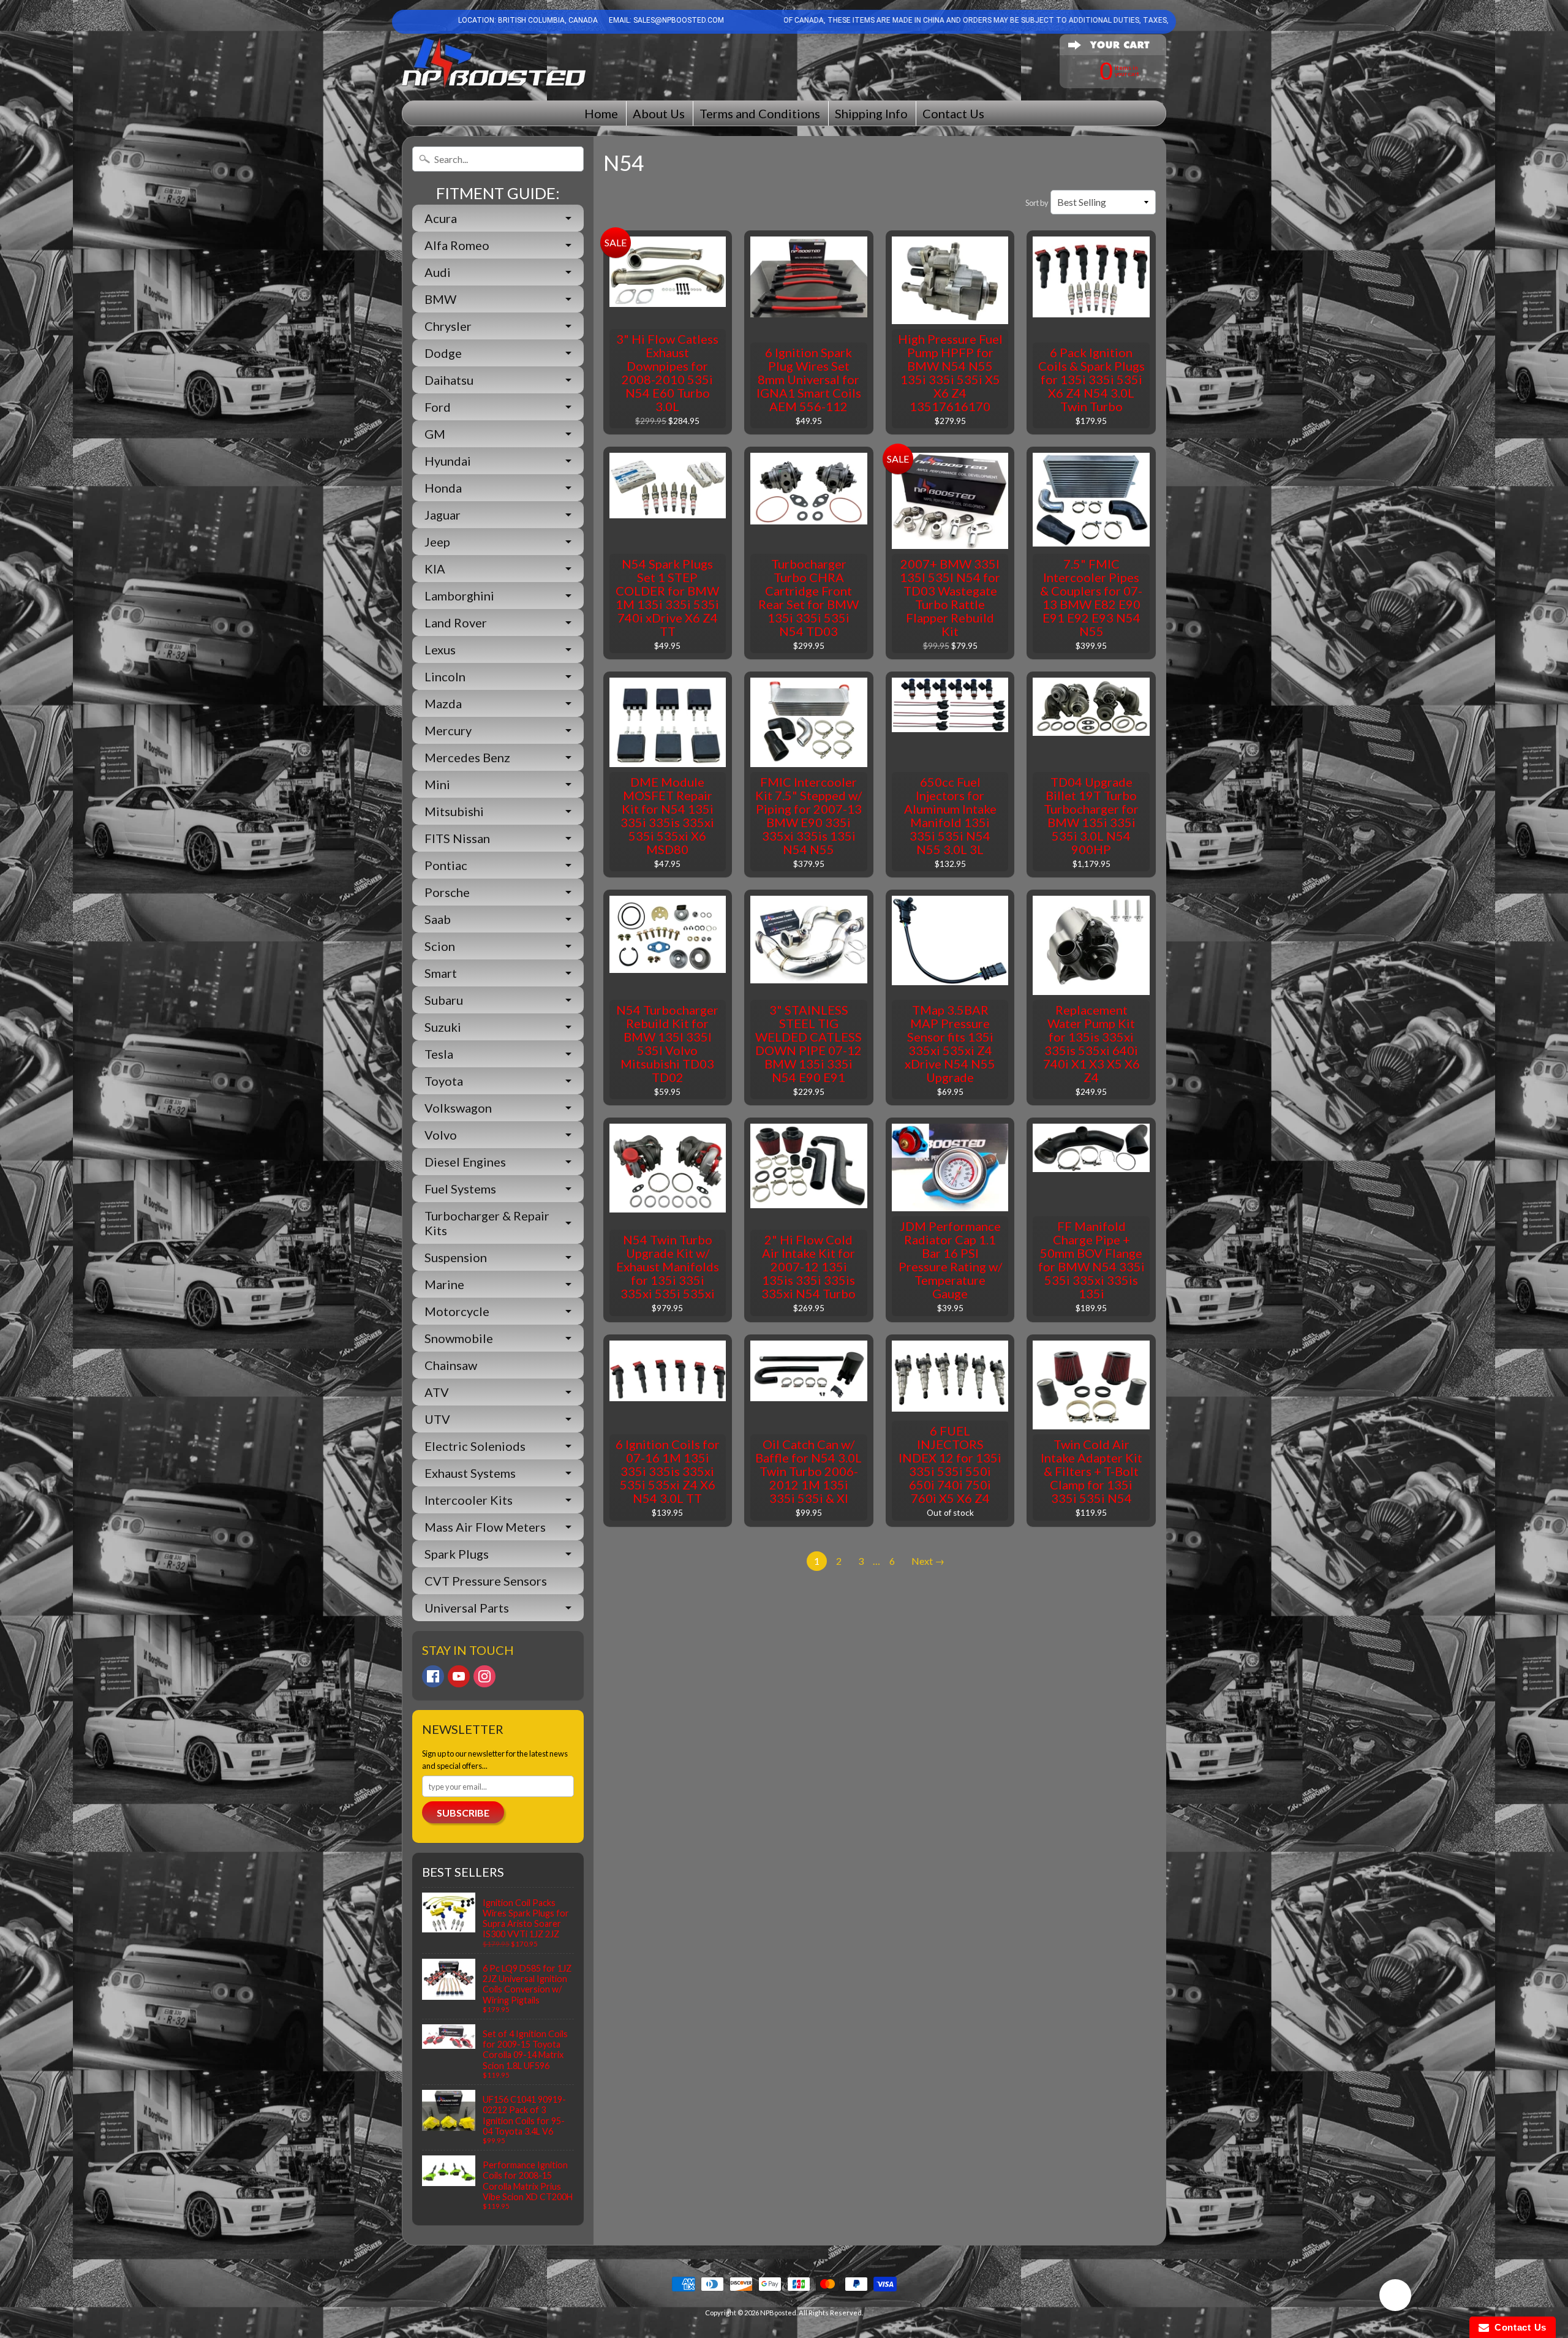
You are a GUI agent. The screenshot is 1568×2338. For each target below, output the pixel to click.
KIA (435, 569)
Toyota (444, 1081)
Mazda (443, 703)
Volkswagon (458, 1108)
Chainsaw (451, 1365)
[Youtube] (459, 1676)
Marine (444, 1284)
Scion (440, 946)
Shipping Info (871, 113)
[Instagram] (484, 1676)
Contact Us (953, 113)
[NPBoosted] (494, 63)
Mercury (448, 730)
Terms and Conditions (760, 113)
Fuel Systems (460, 1189)
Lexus (440, 649)
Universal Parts (467, 1608)
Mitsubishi (454, 811)
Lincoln (445, 676)
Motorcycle (457, 1311)
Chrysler (448, 326)
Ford (438, 407)
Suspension (456, 1257)
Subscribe (463, 1813)
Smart (441, 973)
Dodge (443, 353)
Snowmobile (459, 1338)
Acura (441, 218)
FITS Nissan (457, 838)
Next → (928, 1561)
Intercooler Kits (469, 1500)
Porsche (447, 892)
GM (435, 434)
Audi (438, 272)
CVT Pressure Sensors (486, 1581)
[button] (1395, 2297)
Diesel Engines (465, 1162)
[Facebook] (433, 1676)
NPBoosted (778, 2313)
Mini (437, 784)
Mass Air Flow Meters (485, 1527)
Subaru (444, 1000)
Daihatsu (449, 380)
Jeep (437, 542)
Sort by (1037, 203)
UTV (437, 1419)
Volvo (441, 1135)
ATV (437, 1392)
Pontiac (446, 865)
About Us (659, 113)
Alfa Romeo (457, 245)
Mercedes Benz (467, 757)
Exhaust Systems (470, 1473)
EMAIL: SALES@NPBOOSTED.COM (665, 20)
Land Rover (456, 622)
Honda (443, 488)
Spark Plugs (457, 1554)
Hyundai (448, 461)
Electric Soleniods (475, 1446)
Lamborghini (459, 596)
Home (601, 113)
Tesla (439, 1054)
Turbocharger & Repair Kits (487, 1223)
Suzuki (443, 1027)
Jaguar (443, 515)
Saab (438, 919)
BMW (440, 299)
